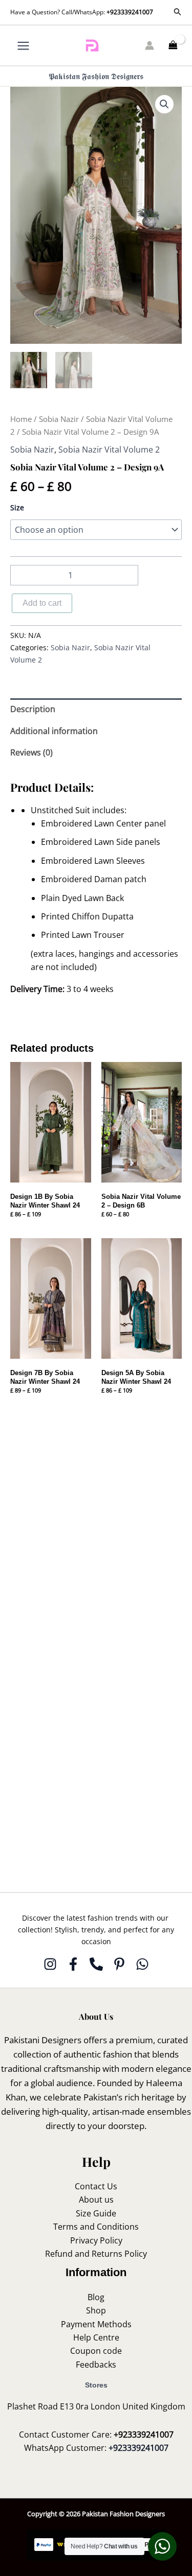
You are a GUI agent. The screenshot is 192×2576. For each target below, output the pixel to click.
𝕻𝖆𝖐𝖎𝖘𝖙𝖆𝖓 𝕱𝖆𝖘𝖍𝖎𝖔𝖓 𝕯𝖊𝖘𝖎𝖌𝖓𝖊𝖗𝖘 (96, 76)
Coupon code (96, 2351)
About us (96, 2200)
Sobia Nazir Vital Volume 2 (109, 450)
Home (21, 419)
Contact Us (96, 2186)
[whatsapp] (142, 1964)
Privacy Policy (96, 2240)
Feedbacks (96, 2365)
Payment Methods (96, 2324)
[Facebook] (73, 1964)
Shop (96, 2310)
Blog (96, 2297)
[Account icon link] (150, 45)
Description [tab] (33, 709)
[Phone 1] (96, 1964)
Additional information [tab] (54, 731)
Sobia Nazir (59, 419)
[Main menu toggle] (23, 45)
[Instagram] (50, 1964)
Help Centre (96, 2337)
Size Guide (96, 2213)
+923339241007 (130, 12)
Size (17, 507)
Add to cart (42, 603)
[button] (178, 12)
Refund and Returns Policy (96, 2254)
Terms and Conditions (96, 2227)
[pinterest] (119, 1964)
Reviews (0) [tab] (31, 752)
